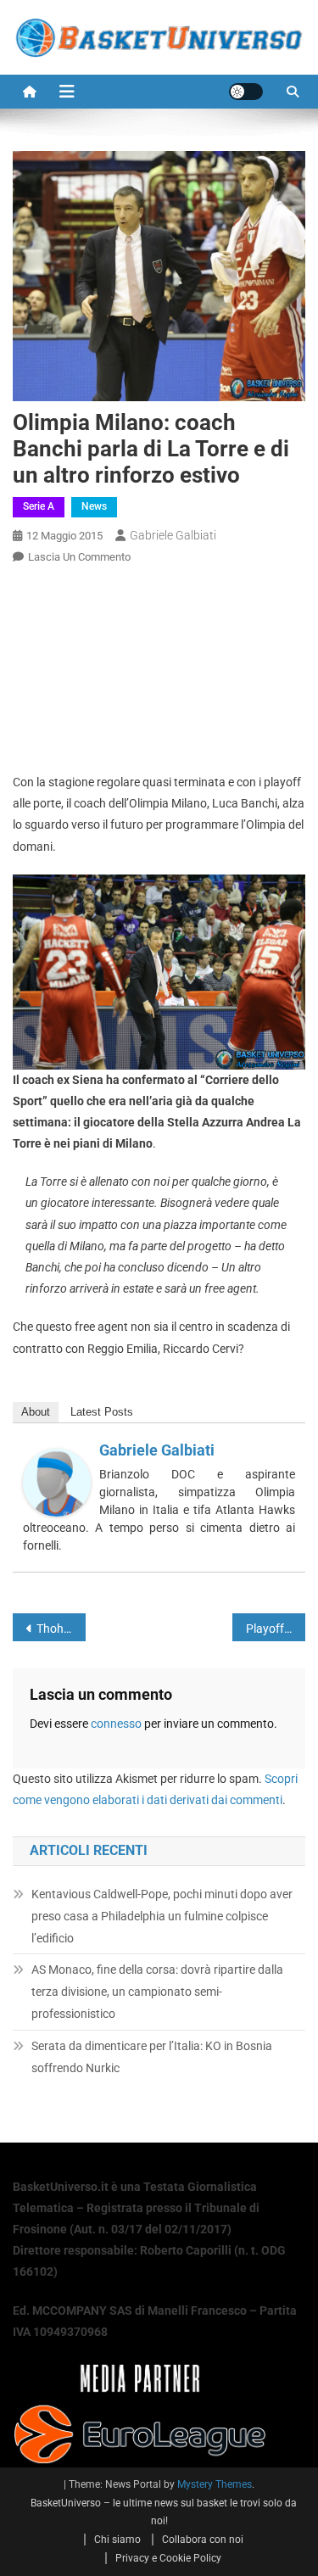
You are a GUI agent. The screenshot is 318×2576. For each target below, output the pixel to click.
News (94, 506)
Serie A (39, 506)
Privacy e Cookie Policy (168, 2558)
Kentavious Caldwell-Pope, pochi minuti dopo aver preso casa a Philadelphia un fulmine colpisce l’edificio (162, 1916)
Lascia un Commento (79, 557)
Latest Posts (102, 1412)
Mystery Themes (215, 2484)
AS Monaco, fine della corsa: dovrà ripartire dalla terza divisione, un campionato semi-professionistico (157, 1992)
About (36, 1412)
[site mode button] (246, 92)
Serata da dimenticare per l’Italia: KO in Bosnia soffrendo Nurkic (152, 2057)
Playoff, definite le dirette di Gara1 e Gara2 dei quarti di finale (276, 1629)
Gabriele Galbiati (173, 535)
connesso (116, 1724)
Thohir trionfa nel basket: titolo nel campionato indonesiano (61, 1629)
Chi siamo (117, 2540)
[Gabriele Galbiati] (57, 1481)
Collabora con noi (203, 2540)
